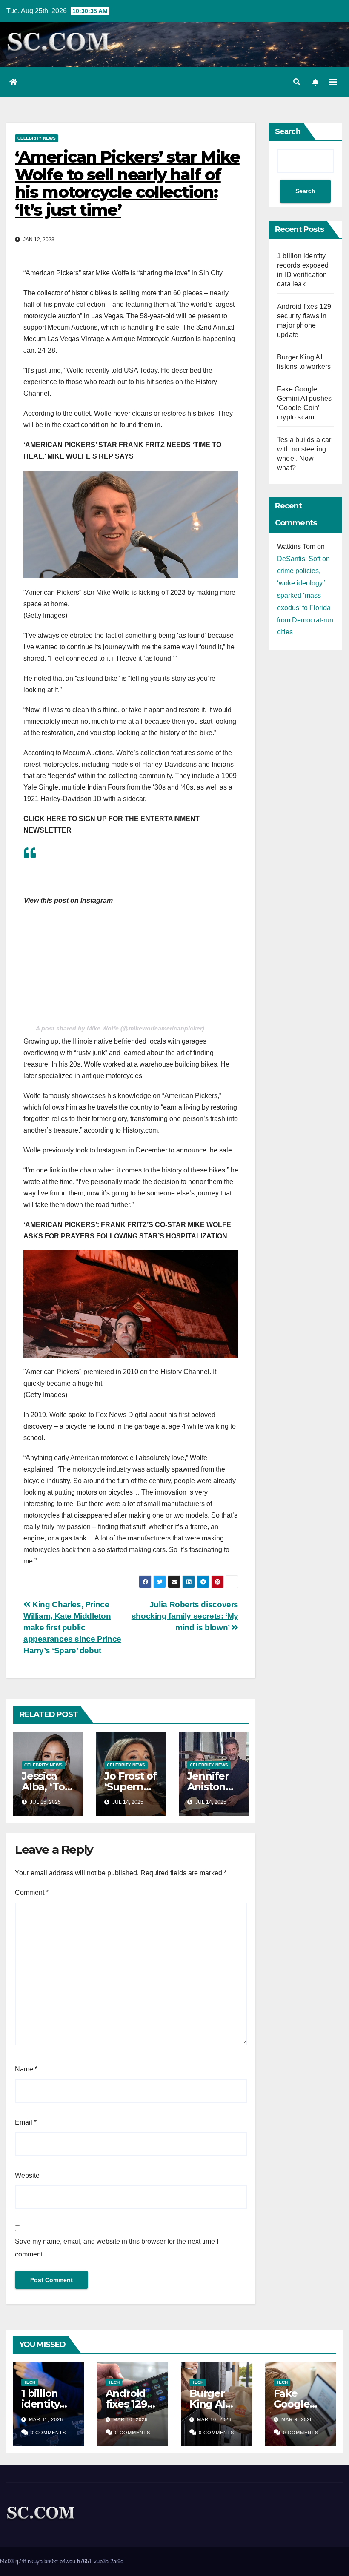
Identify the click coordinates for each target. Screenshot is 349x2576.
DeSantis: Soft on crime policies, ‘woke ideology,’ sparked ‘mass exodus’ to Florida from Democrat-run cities (305, 596)
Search (288, 131)
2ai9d (117, 2561)
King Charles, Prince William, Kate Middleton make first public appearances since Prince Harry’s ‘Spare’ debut (72, 1627)
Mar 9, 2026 (297, 2419)
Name (26, 2069)
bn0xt (51, 2561)
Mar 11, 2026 (46, 2419)
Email (26, 2122)
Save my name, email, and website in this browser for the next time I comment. (117, 2248)
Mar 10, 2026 (130, 2419)
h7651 (84, 2561)
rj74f (21, 2561)
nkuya (35, 2561)
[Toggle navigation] (333, 82)
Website (27, 2175)
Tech (30, 2382)
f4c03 (7, 2561)
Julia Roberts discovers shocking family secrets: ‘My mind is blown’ (185, 1616)
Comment (32, 1893)
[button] (297, 82)
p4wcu (67, 2561)
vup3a (101, 2561)
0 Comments (48, 2433)
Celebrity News (37, 138)
